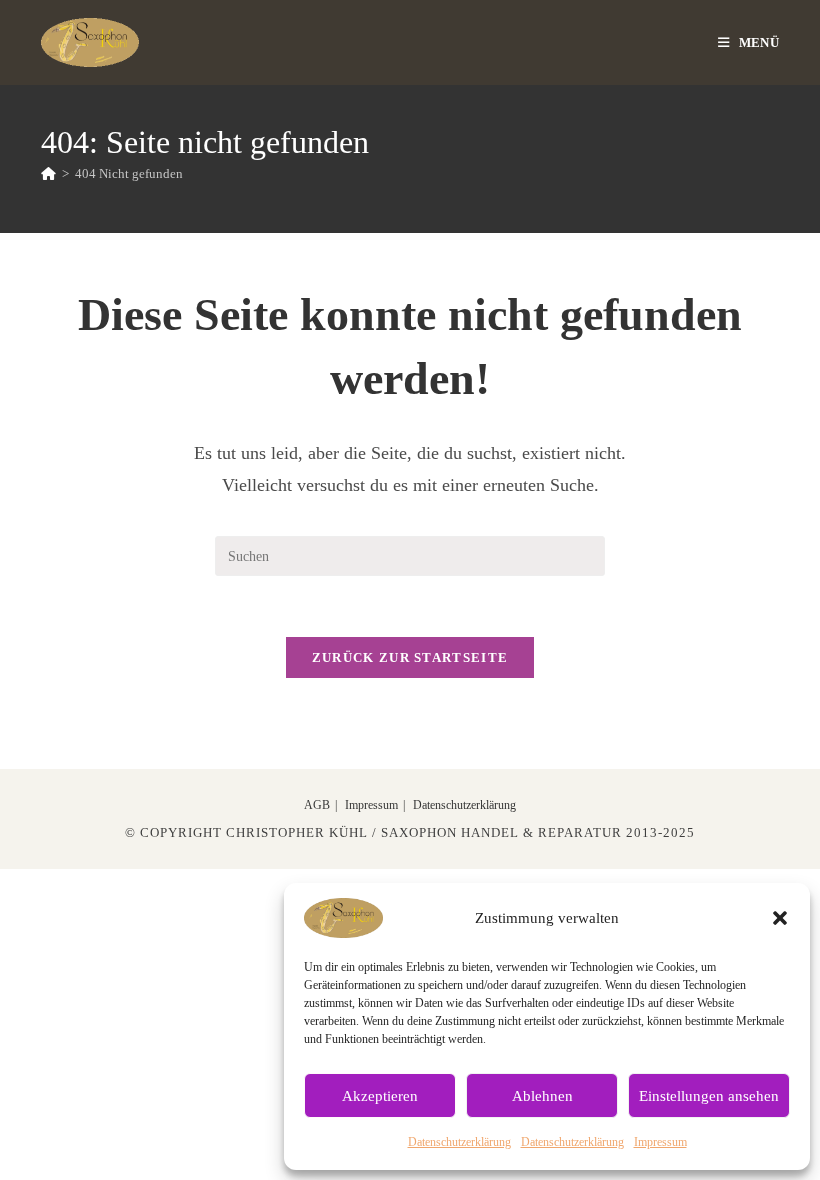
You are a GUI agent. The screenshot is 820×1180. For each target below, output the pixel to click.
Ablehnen (542, 1096)
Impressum (660, 1142)
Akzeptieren (380, 1096)
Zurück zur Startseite (410, 657)
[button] (780, 918)
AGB (317, 805)
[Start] (48, 173)
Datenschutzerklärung (459, 1142)
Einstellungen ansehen (709, 1096)
